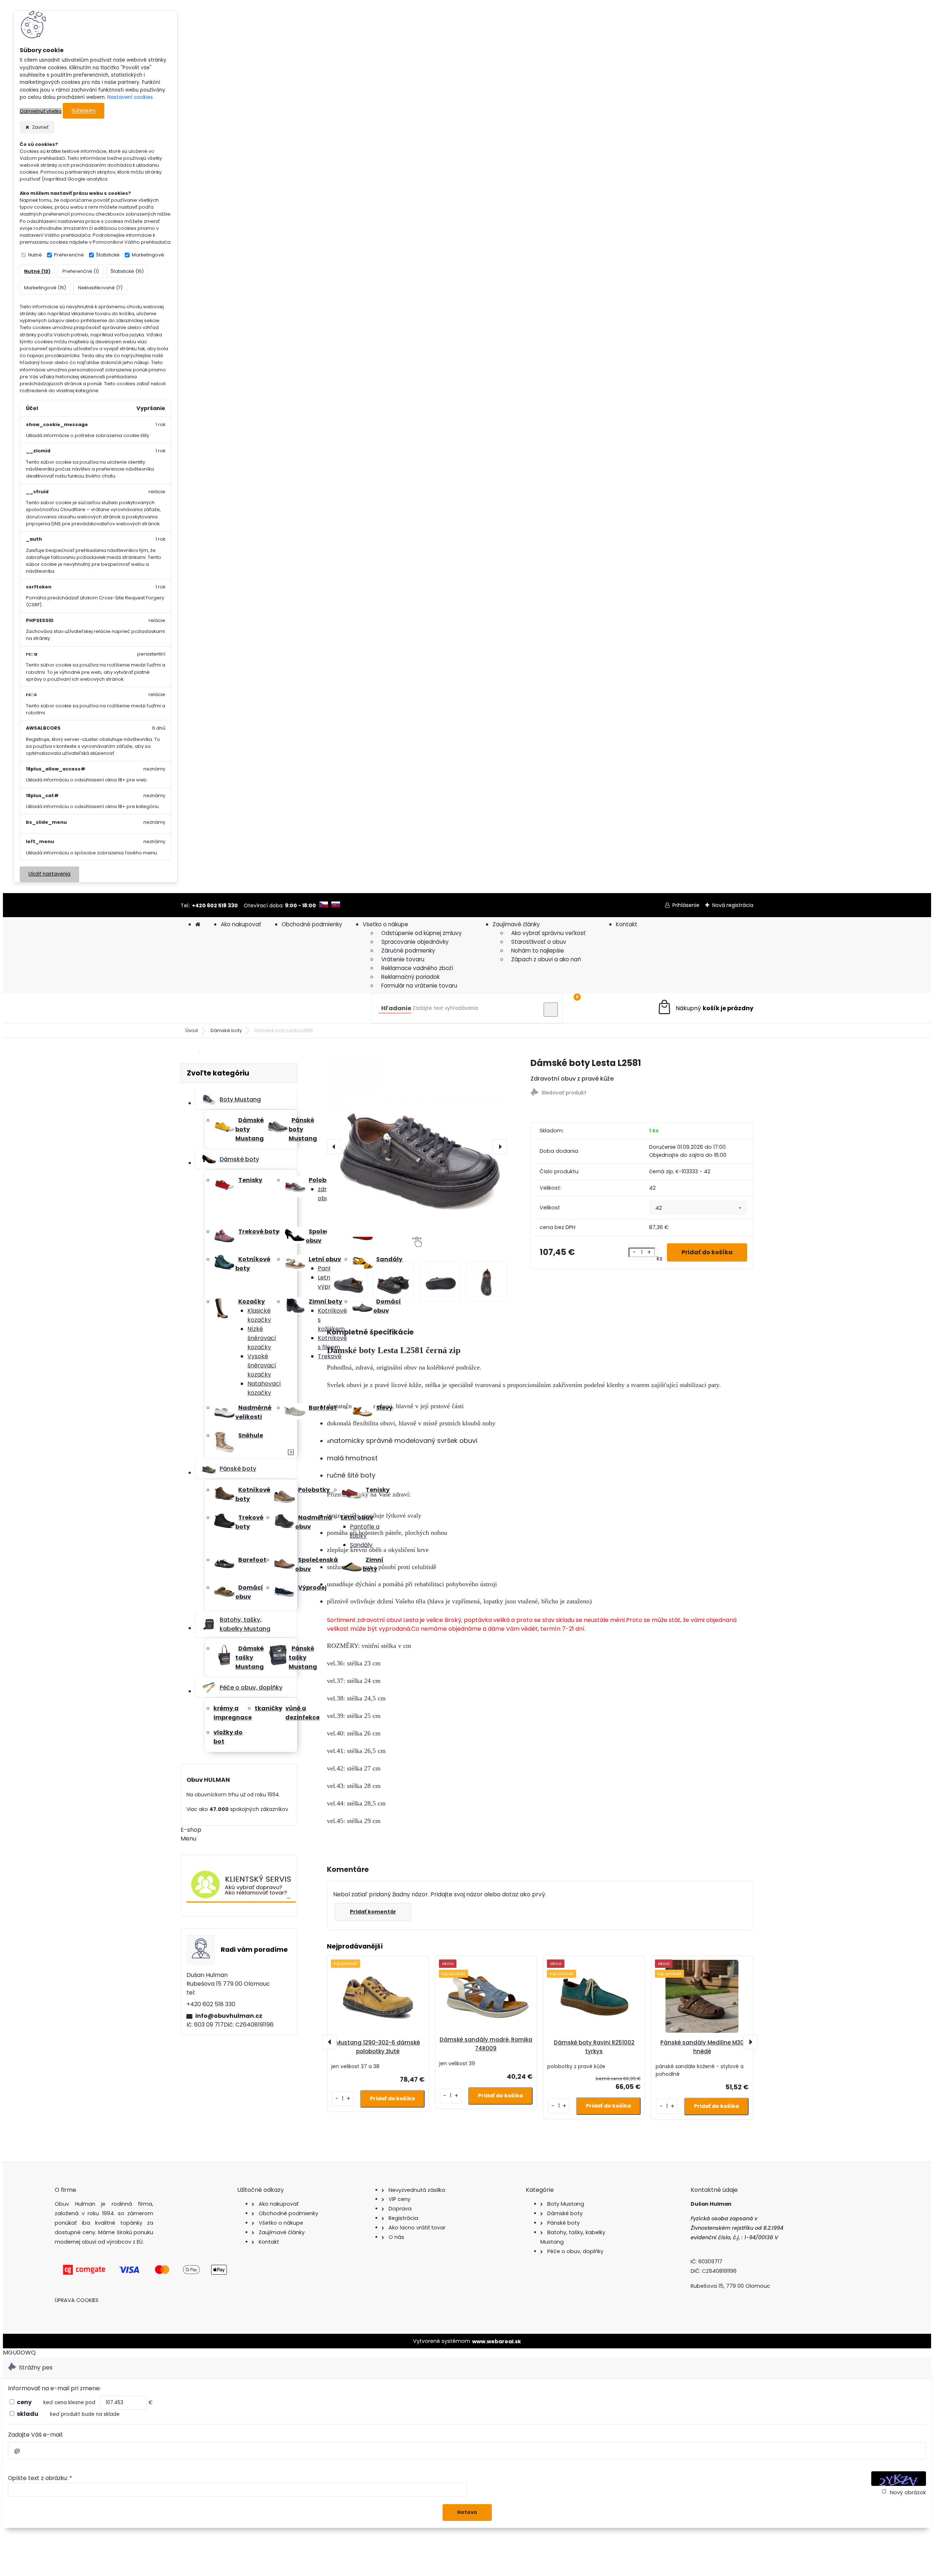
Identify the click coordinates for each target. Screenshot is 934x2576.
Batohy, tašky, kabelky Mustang (245, 1624)
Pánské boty (238, 1469)
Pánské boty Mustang (303, 1129)
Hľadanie (396, 1008)
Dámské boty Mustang (250, 1129)
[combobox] (698, 1208)
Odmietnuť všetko (41, 111)
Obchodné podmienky (312, 924)
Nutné (35, 255)
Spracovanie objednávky (415, 942)
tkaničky (269, 1708)
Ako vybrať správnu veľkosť (548, 933)
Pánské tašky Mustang (303, 1658)
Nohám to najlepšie (538, 951)
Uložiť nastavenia (49, 874)
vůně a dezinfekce (302, 1713)
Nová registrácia (733, 905)
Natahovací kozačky (264, 1388)
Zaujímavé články (516, 924)
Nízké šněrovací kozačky (262, 1338)
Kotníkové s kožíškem (332, 1320)
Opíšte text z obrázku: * (40, 2478)
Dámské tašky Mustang (250, 1658)
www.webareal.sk (497, 2341)
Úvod (192, 1030)
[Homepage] (198, 924)
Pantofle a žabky (365, 1531)
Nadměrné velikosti (253, 1412)
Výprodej (312, 1588)
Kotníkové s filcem (332, 1343)
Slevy (384, 1408)
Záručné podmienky (408, 951)
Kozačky (252, 1301)
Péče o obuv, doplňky (251, 1687)
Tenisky (250, 1180)
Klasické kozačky (259, 1315)
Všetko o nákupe (385, 924)
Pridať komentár (373, 1912)
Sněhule (251, 1435)
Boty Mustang (240, 1099)
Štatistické (108, 255)
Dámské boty (226, 1030)
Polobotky (325, 1180)
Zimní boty (325, 1301)
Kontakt (627, 924)
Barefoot (323, 1408)
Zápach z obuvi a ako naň (546, 959)
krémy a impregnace (233, 1713)
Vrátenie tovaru (403, 959)
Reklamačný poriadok (410, 977)
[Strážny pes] (642, 1093)
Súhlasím (84, 111)
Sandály (361, 1545)
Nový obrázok (908, 2492)
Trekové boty (259, 1231)
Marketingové (148, 255)
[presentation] (334, 1147)
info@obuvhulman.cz (229, 2016)
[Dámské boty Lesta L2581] (417, 1147)
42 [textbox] (659, 1208)
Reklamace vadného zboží (417, 968)
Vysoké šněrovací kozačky (262, 1365)
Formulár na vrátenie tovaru (419, 986)
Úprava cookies (77, 2300)
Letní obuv (325, 1259)
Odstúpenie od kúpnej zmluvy (422, 933)
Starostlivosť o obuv (539, 942)
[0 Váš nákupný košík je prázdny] (705, 1008)
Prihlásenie (686, 905)
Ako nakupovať (241, 924)
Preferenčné (69, 255)
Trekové (330, 1356)
